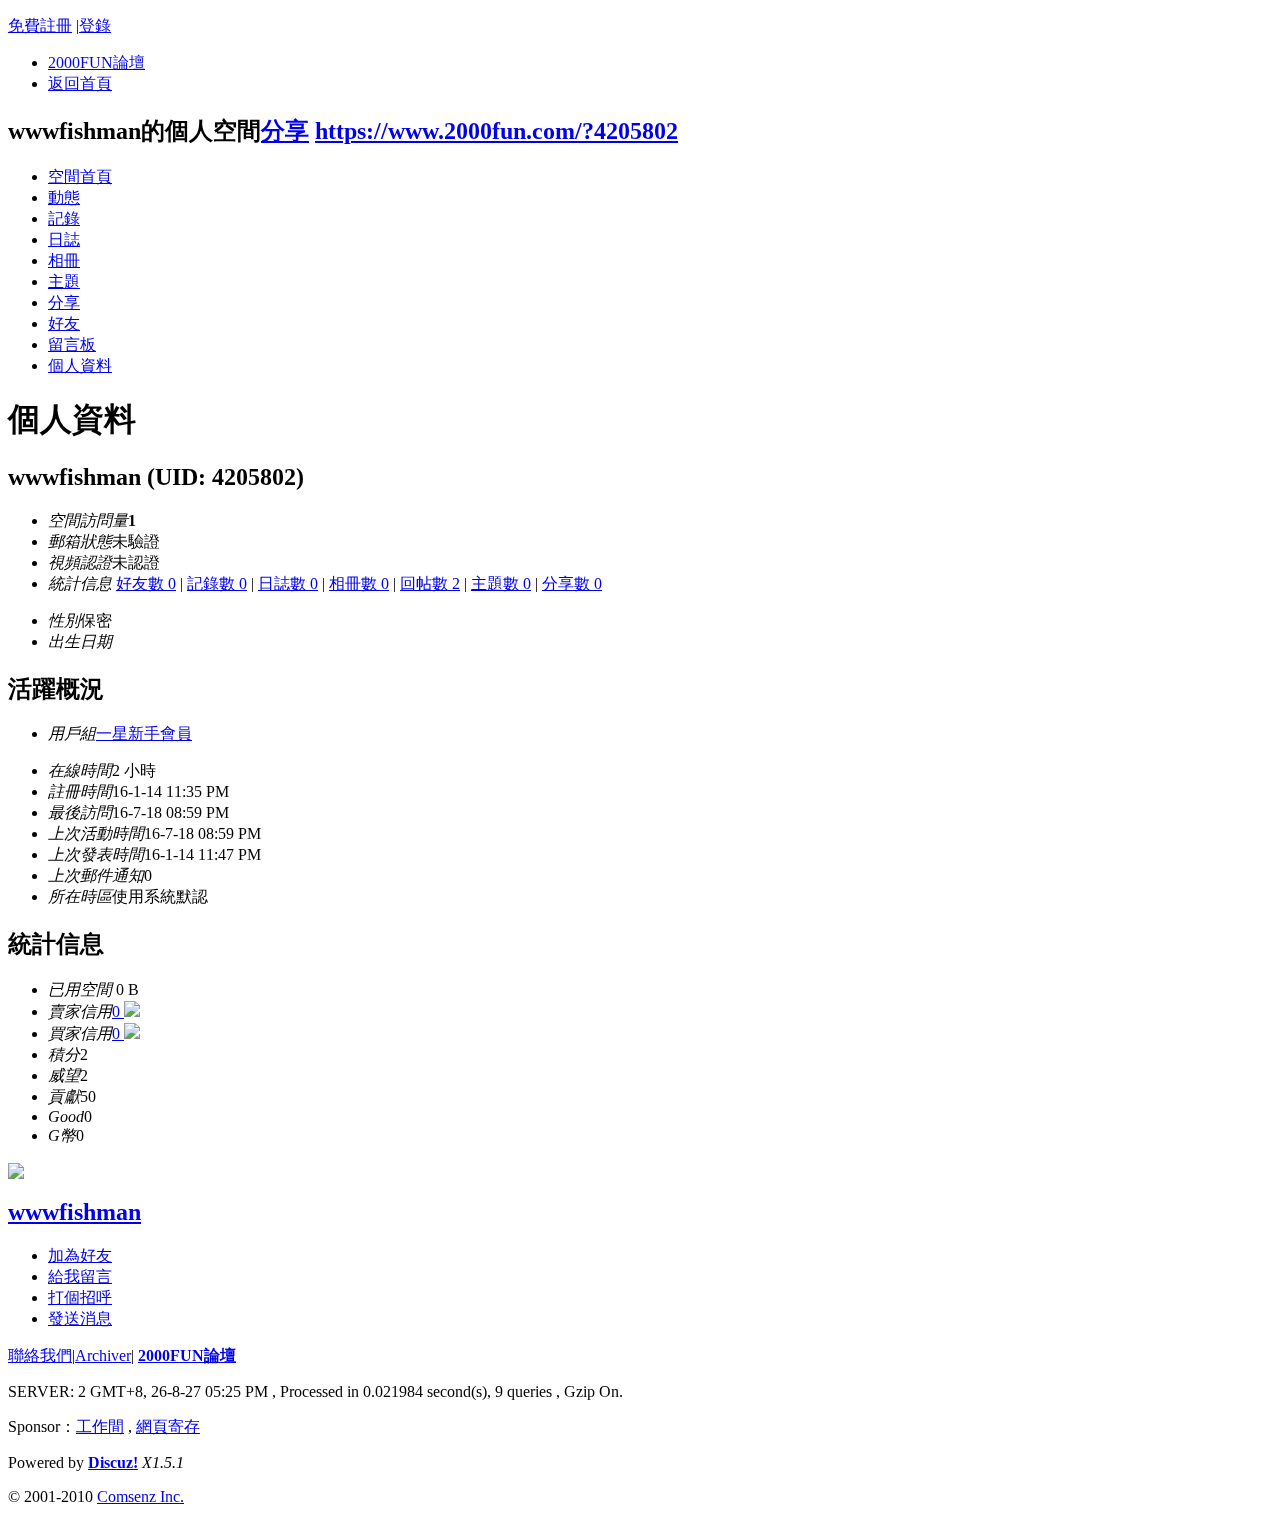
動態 (64, 197)
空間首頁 (80, 176)
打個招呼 (80, 1297)
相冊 (64, 260)
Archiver (103, 1355)
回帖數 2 (430, 583)
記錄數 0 (217, 583)
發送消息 (80, 1318)
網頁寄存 (168, 1426)
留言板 (72, 344)
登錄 (95, 25)
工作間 (100, 1426)
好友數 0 (146, 583)
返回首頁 (80, 83)
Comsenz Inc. (140, 1496)
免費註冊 (40, 25)
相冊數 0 (359, 583)
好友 (64, 323)
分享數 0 (572, 583)
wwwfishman (74, 1212)
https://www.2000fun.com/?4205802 (496, 131)
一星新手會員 (144, 733)
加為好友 (80, 1255)
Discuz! (113, 1462)
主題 (64, 281)
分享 (285, 131)
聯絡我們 (40, 1355)
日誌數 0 (288, 583)
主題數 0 (501, 583)
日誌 (64, 239)
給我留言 (80, 1276)
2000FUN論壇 (96, 62)
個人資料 (80, 365)
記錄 (64, 218)
